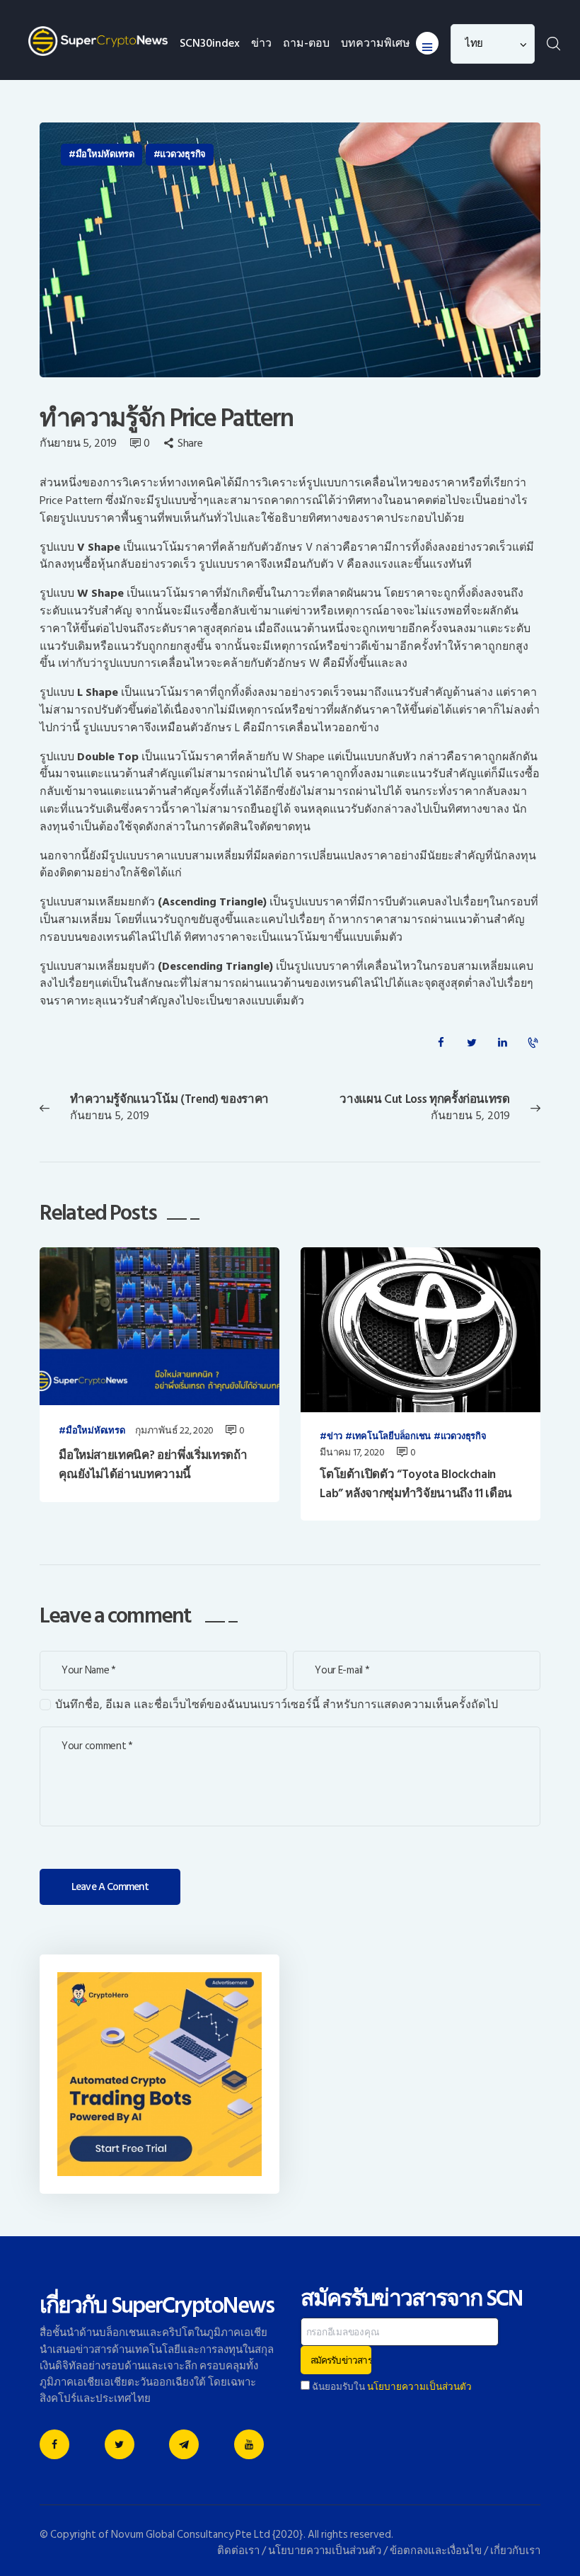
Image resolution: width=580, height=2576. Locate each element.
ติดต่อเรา (238, 2551)
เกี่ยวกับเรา (515, 2551)
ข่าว (335, 1437)
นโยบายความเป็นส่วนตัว (419, 2387)
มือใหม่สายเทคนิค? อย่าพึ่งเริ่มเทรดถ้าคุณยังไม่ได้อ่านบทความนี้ (153, 1465)
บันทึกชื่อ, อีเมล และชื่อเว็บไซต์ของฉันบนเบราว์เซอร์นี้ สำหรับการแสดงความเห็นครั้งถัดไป (277, 1705)
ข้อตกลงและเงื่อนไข (436, 2551)
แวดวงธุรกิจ (183, 154)
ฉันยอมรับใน (391, 2387)
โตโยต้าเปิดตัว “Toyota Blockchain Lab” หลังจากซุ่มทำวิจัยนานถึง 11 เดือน (416, 1484)
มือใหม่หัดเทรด (105, 154)
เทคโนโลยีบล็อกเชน (391, 1437)
